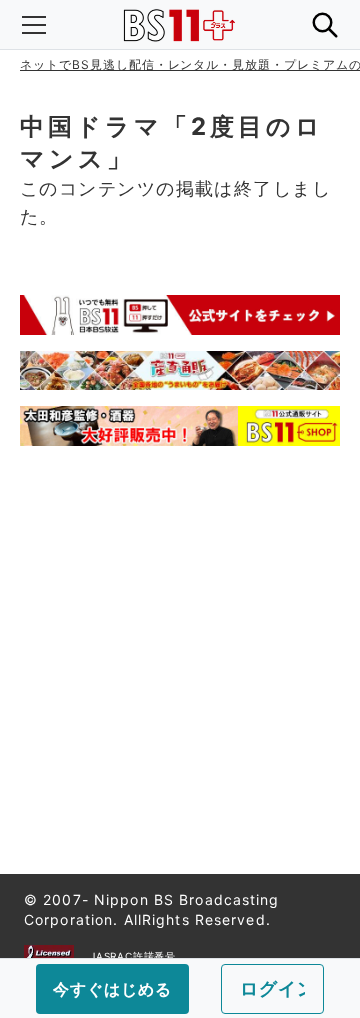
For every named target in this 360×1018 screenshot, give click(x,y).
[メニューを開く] (34, 25)
